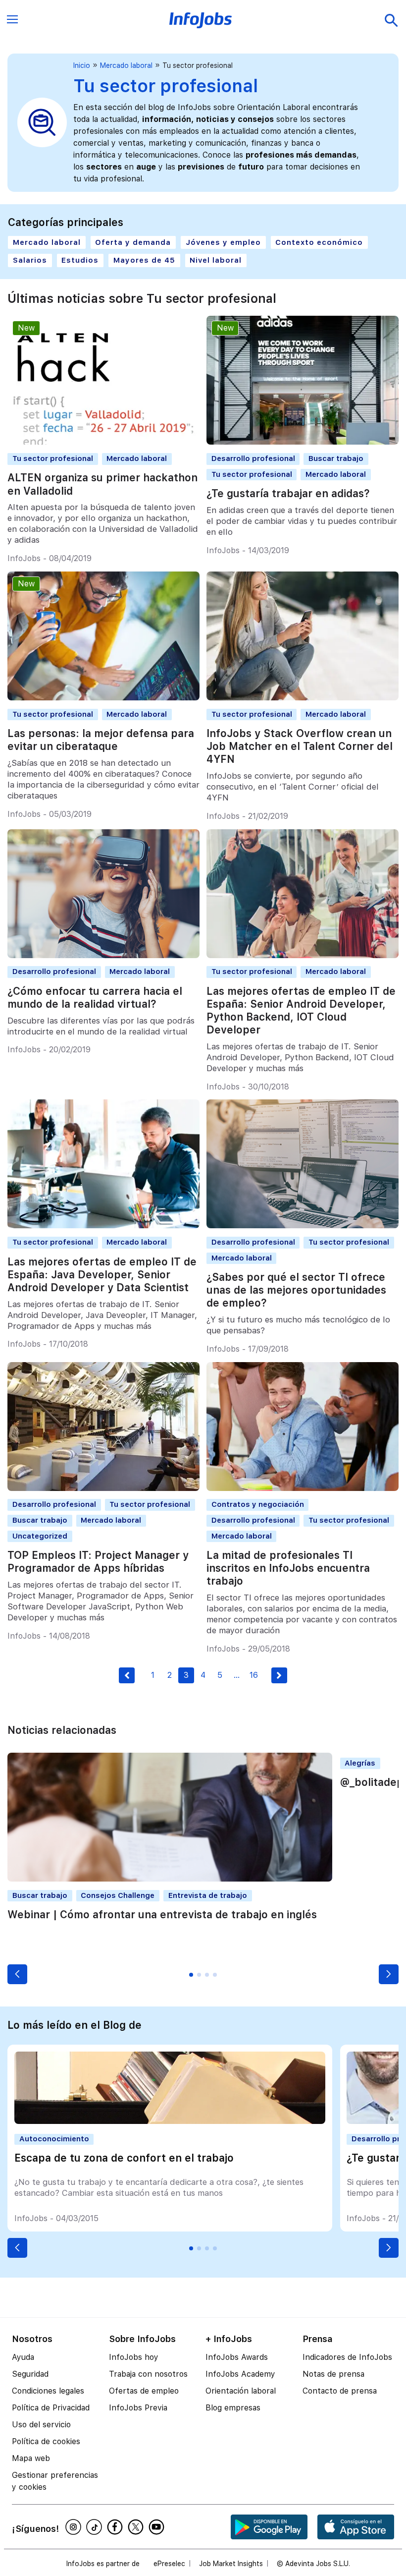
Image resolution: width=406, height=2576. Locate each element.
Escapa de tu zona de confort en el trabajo (124, 2158)
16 (254, 1675)
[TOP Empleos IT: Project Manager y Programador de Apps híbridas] (103, 1488)
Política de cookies (46, 2441)
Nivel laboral (216, 260)
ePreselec (169, 2564)
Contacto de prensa (340, 2391)
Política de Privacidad (51, 2408)
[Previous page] (127, 1675)
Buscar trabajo (336, 458)
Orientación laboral (241, 2391)
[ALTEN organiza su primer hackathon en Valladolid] (103, 442)
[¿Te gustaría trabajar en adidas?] (303, 442)
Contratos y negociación (258, 1504)
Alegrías (360, 1763)
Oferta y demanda (133, 242)
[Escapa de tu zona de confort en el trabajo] (170, 2121)
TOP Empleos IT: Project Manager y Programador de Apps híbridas (98, 1562)
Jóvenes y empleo (223, 242)
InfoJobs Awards (237, 2357)
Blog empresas (233, 2408)
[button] (17, 1974)
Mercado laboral (126, 65)
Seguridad (30, 2374)
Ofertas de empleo (144, 2391)
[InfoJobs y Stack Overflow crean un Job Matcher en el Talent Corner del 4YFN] (303, 698)
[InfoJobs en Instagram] (75, 2527)
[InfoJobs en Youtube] (158, 2527)
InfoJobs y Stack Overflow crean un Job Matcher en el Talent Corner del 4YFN (300, 746)
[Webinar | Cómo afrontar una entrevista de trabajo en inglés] (170, 1879)
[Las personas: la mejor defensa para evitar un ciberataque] (103, 698)
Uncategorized (40, 1536)
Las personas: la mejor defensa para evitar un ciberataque (101, 740)
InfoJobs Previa (138, 2408)
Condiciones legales (48, 2391)
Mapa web (31, 2458)
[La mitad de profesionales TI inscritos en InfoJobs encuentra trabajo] (303, 1488)
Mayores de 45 (144, 260)
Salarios (30, 260)
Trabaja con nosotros (148, 2374)
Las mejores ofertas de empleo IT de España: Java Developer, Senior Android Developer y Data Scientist (102, 1275)
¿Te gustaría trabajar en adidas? (288, 493)
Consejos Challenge (118, 1895)
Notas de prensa (333, 2374)
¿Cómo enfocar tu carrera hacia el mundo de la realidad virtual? (95, 998)
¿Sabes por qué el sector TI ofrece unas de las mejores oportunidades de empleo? (296, 1290)
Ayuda (23, 2357)
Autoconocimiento (54, 2139)
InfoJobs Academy (240, 2374)
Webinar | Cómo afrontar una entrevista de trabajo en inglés (162, 1915)
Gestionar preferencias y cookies (55, 2481)
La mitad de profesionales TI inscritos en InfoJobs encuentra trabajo (288, 1568)
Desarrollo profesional (253, 458)
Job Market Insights (231, 2564)
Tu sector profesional (53, 458)
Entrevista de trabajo (208, 1895)
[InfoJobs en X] (137, 2527)
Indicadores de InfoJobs (347, 2357)
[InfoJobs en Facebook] (116, 2527)
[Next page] (279, 1675)
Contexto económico (319, 242)
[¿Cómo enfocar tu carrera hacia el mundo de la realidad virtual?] (103, 955)
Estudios (80, 260)
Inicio (82, 65)
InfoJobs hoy (134, 2357)
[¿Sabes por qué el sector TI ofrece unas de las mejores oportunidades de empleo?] (303, 1226)
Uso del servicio (41, 2425)
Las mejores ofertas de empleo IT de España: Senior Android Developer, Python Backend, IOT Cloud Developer (301, 1010)
